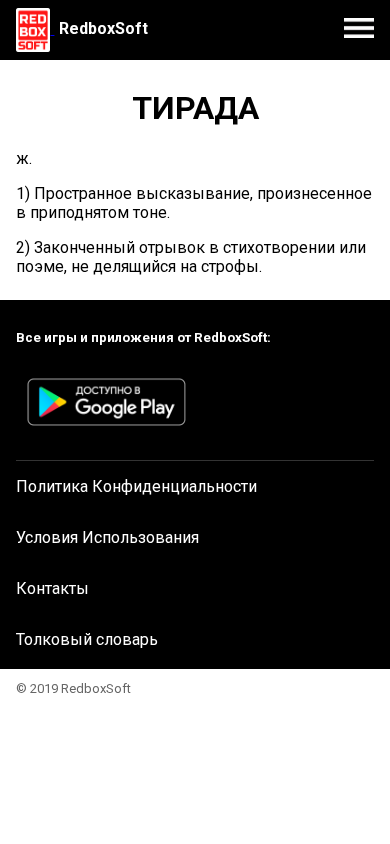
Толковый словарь (87, 639)
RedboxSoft (103, 28)
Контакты (52, 588)
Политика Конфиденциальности (136, 486)
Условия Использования (107, 537)
